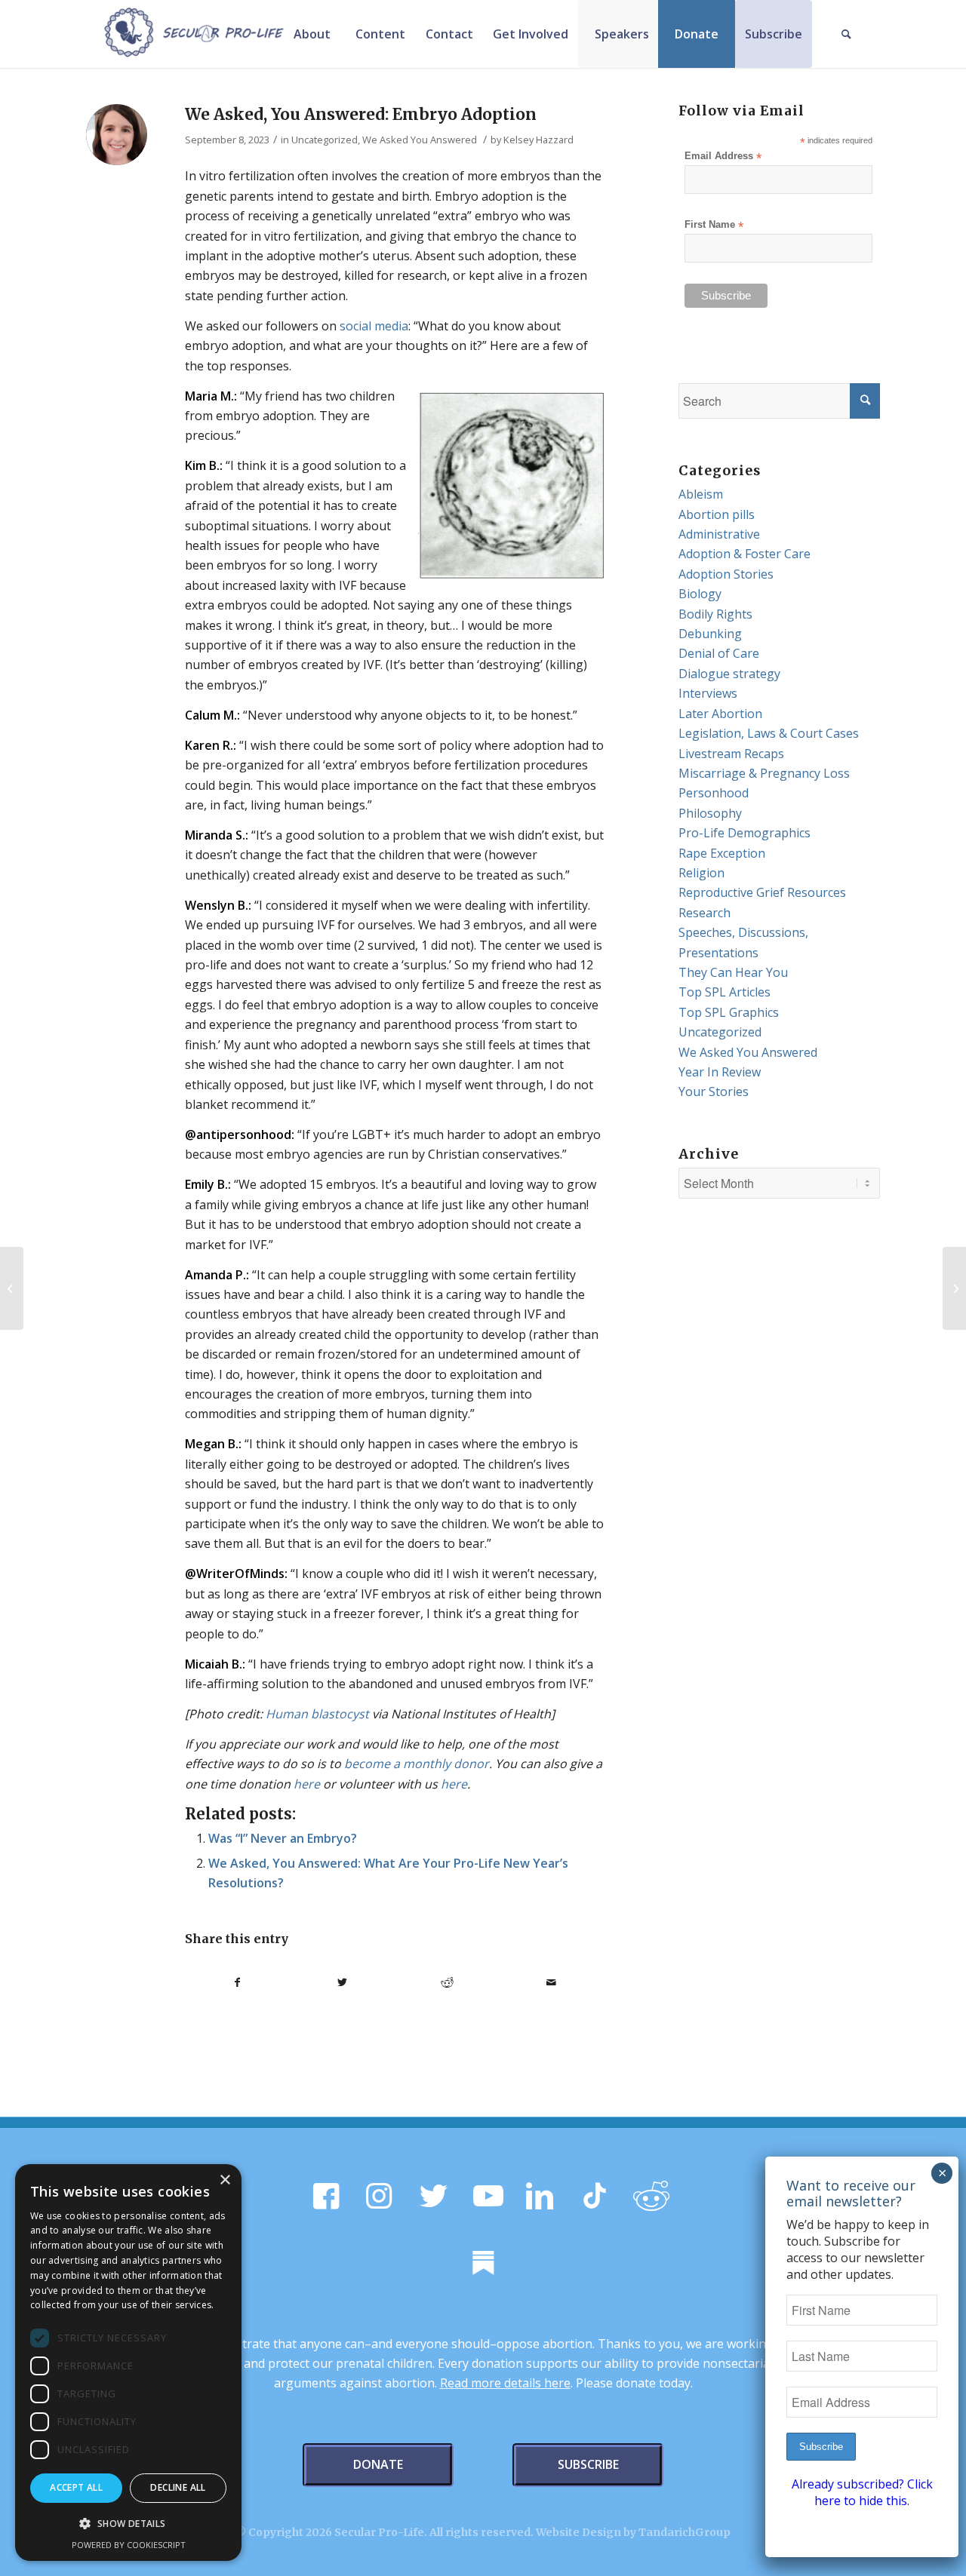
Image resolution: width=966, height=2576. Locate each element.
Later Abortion (720, 714)
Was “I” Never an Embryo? (283, 1838)
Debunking (710, 634)
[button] (128, 2524)
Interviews (708, 693)
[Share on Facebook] (237, 1982)
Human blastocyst (317, 1714)
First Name (714, 225)
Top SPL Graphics (729, 1012)
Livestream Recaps (731, 754)
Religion (701, 873)
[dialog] (128, 2363)
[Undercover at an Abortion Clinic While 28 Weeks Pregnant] (954, 1288)
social (355, 326)
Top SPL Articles (724, 992)
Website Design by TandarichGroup (633, 2532)
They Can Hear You (733, 972)
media (391, 326)
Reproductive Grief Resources (762, 892)
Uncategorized (325, 140)
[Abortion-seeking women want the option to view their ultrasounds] (12, 1288)
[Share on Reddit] (447, 1982)
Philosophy (710, 813)
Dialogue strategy (729, 674)
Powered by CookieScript (129, 2545)
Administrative (719, 534)
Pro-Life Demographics (744, 833)
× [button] (225, 2180)
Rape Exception (722, 853)
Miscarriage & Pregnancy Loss (764, 773)
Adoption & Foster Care (744, 554)
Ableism (701, 494)
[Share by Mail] (552, 1982)
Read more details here (505, 2383)
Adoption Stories (726, 574)
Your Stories (714, 1091)
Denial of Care (719, 653)
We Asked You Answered (420, 140)
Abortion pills (717, 514)
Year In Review (720, 1072)
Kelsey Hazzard (538, 140)
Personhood (714, 793)
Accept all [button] (76, 2487)
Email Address (723, 157)
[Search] (846, 34)
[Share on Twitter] (342, 1982)
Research (705, 913)
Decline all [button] (178, 2487)
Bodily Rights (715, 614)
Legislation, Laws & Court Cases (769, 733)
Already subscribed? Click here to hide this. (862, 2492)
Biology (700, 594)
